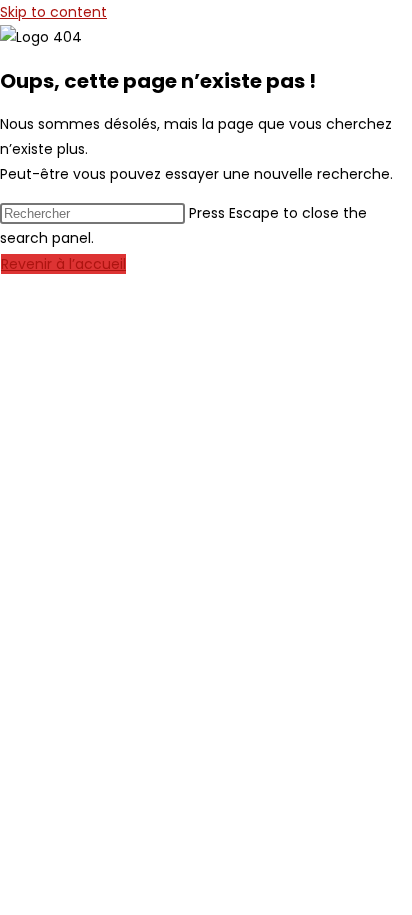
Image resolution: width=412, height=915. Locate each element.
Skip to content (53, 12)
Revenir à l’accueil (63, 264)
